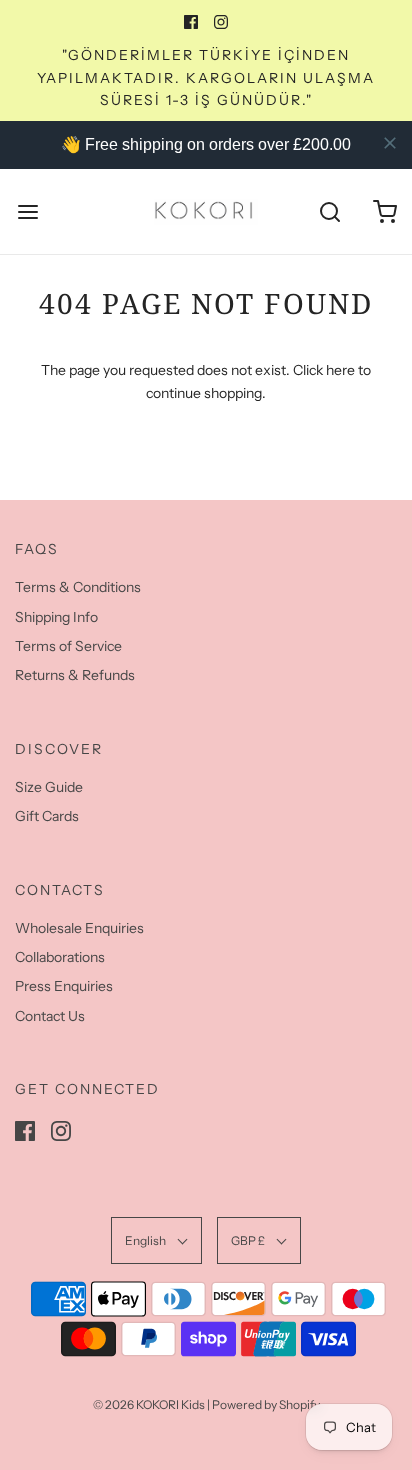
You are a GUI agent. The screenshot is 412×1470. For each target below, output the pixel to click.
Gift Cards (47, 816)
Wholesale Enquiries (79, 928)
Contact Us (50, 1016)
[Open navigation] (27, 211)
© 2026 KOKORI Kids (149, 1404)
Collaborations (60, 957)
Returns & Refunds (75, 675)
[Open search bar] (329, 211)
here (340, 370)
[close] (390, 143)
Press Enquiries (64, 986)
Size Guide (49, 787)
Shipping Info (56, 617)
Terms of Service (68, 646)
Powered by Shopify (266, 1404)
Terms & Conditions (78, 587)
